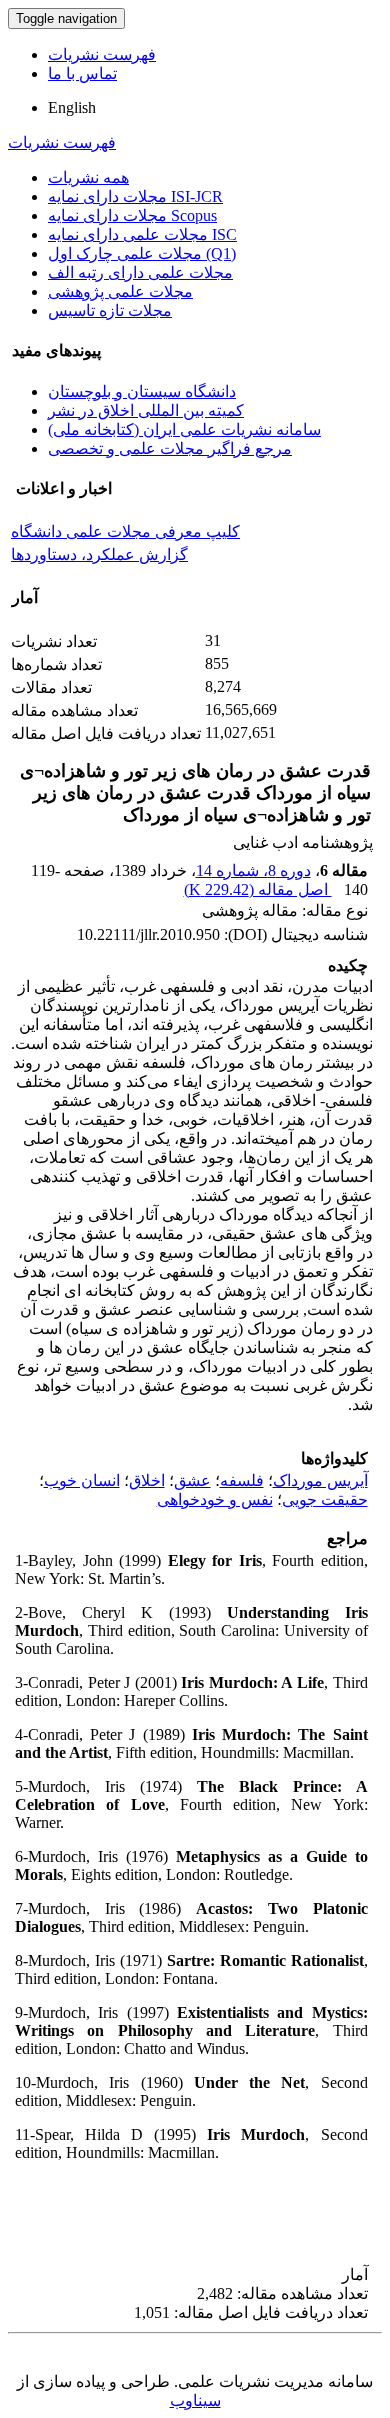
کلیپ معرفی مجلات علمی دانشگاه (125, 531)
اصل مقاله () (258, 889)
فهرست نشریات (102, 54)
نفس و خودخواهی (215, 1499)
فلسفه (242, 1480)
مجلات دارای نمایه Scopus (132, 215)
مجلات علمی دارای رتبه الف (140, 272)
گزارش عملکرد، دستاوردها (99, 554)
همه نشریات (88, 177)
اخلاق (147, 1480)
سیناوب (195, 2400)
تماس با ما (82, 73)
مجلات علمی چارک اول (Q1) (142, 253)
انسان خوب (82, 1480)
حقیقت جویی (325, 1499)
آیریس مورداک (320, 1480)
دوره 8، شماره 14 (253, 870)
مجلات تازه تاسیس (110, 310)
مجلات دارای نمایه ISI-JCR (135, 196)
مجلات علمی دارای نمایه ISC (142, 234)
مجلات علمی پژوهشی (120, 291)
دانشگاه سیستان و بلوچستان (142, 391)
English (72, 107)
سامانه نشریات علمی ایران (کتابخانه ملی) (184, 429)
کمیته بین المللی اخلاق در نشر (146, 410)
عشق (192, 1480)
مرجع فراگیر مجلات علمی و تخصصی (170, 448)
